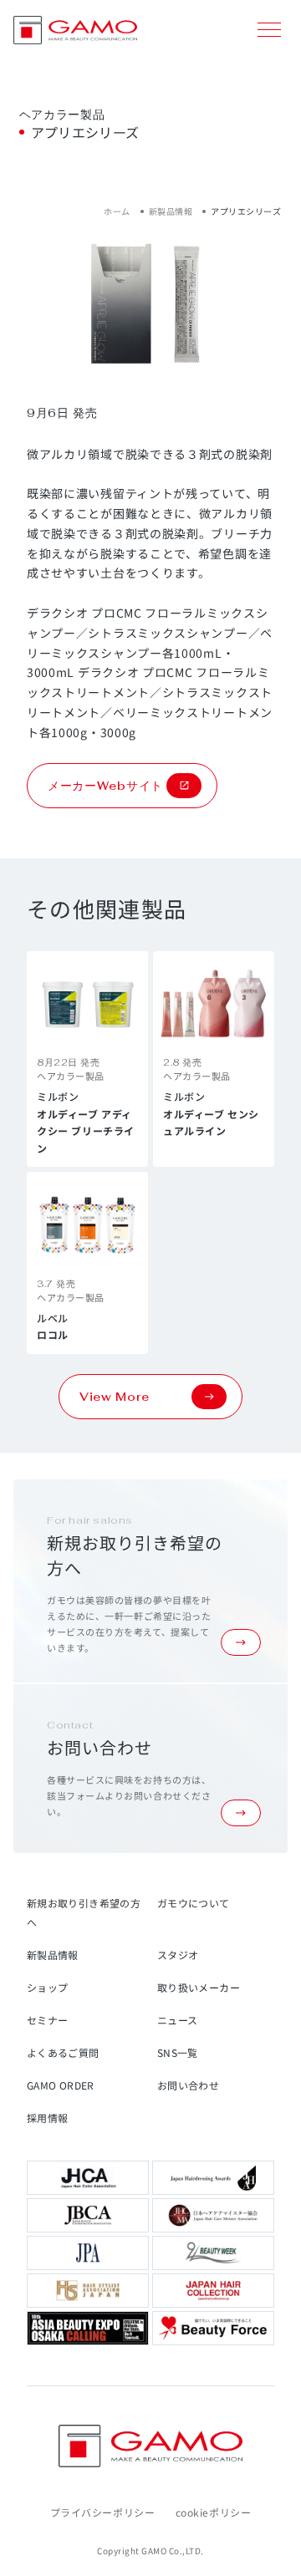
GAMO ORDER (61, 2085)
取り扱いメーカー (199, 1987)
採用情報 (47, 2118)
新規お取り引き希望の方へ (84, 1912)
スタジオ (178, 1955)
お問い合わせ (188, 2085)
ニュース (177, 2020)
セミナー (47, 2020)
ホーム (117, 211)
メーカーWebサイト (105, 786)
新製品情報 (171, 211)
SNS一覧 (178, 2052)
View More (114, 1397)
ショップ (47, 1987)
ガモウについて (194, 1903)
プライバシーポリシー (103, 2512)
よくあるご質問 (63, 2052)
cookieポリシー (214, 2512)
